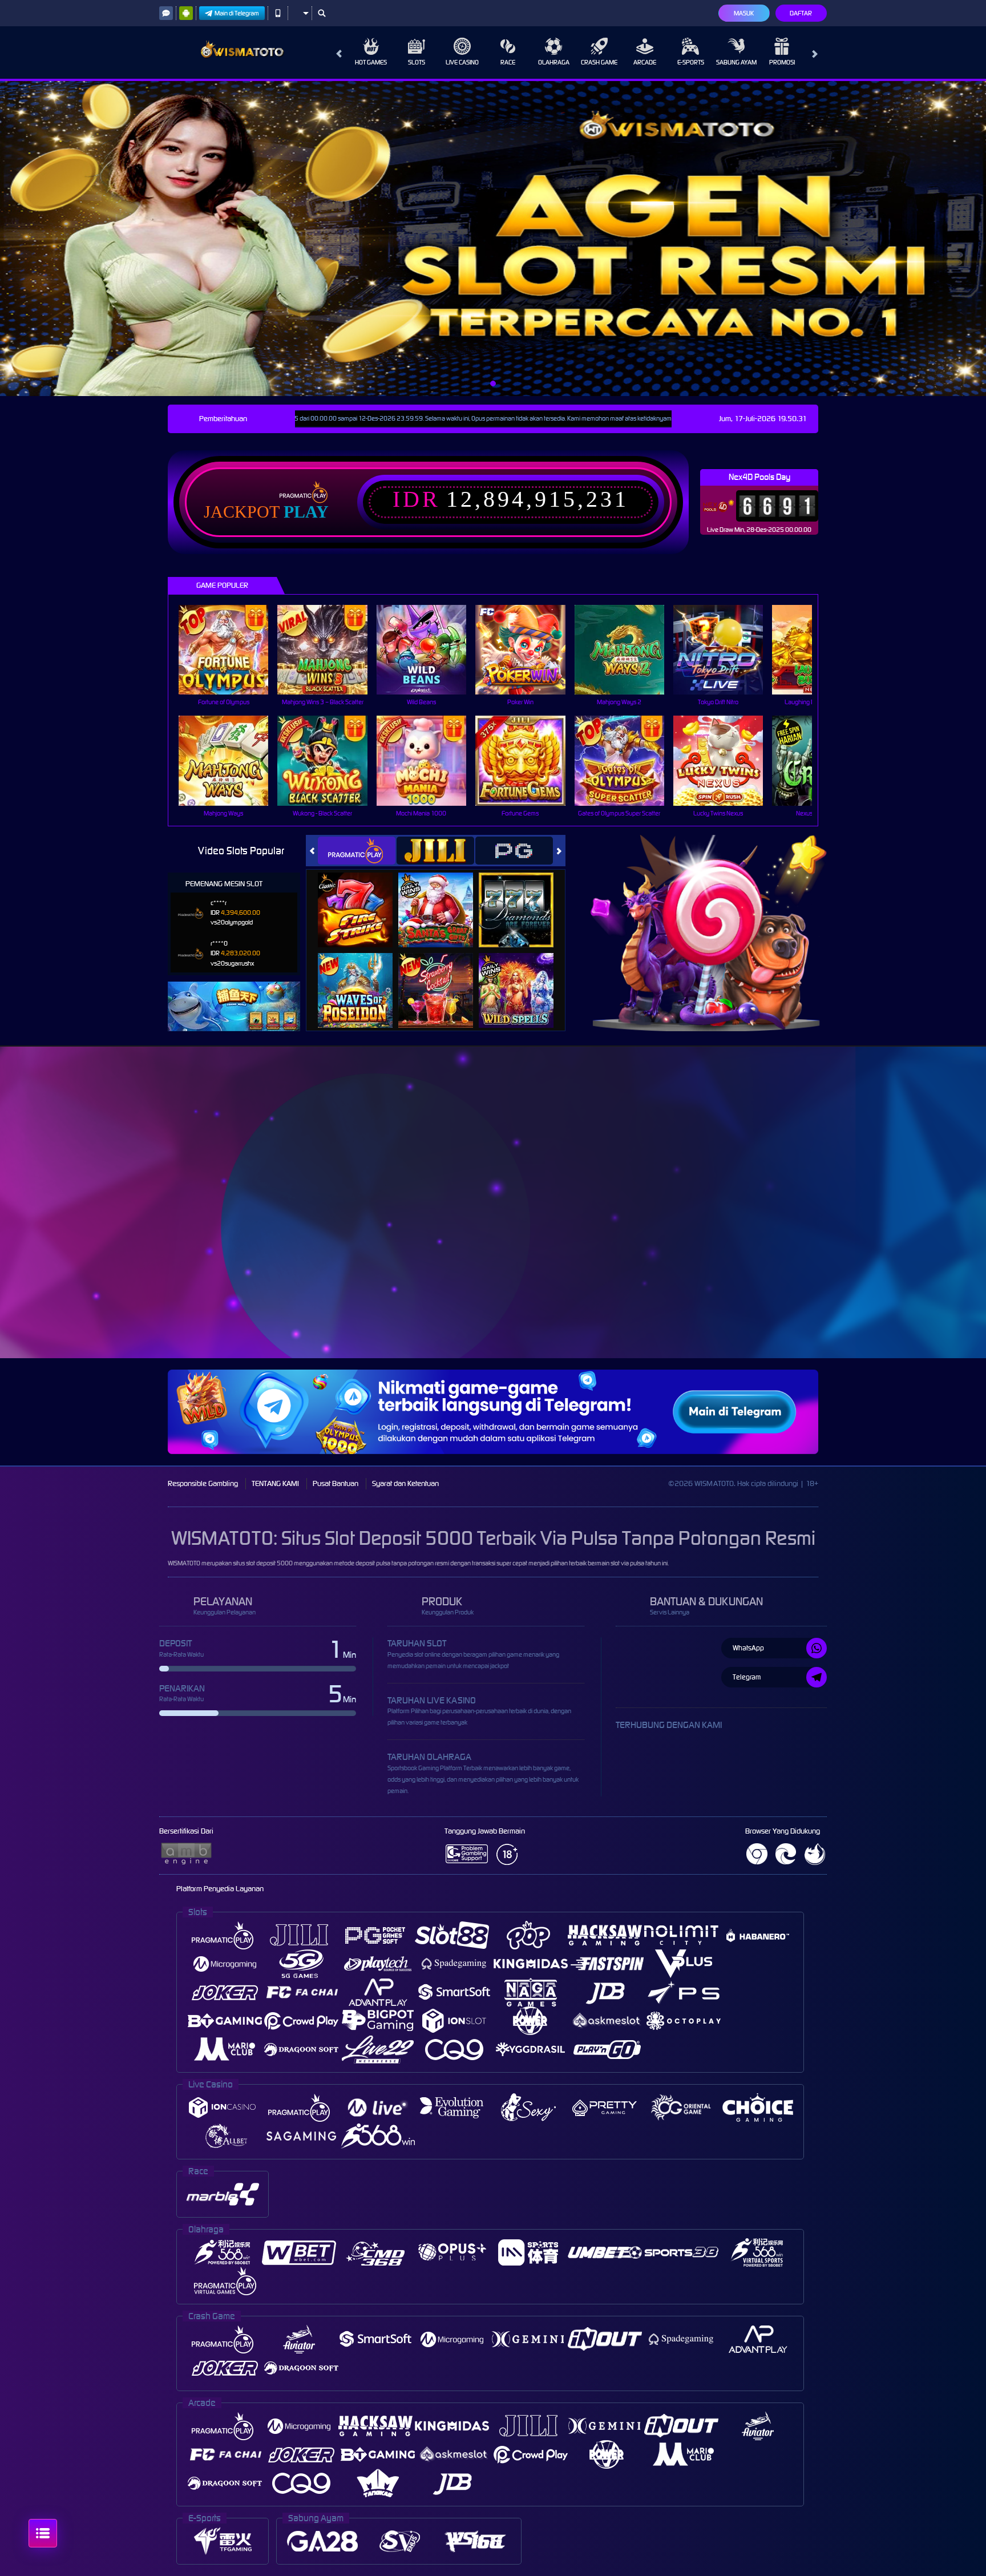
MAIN (231, 650)
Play (306, 512)
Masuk (744, 13)
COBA (362, 897)
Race (508, 62)
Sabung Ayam (736, 62)
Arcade (645, 62)
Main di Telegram (237, 13)
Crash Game (599, 62)
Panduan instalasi (940, 1226)
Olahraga (554, 62)
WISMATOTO (184, 1563)
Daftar (801, 13)
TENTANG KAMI (275, 1483)
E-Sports (691, 62)
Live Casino (462, 62)
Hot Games (371, 62)
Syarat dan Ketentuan (405, 1483)
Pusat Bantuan (336, 1483)
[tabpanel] (493, 239)
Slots (417, 62)
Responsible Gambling (203, 1483)
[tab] (357, 851)
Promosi (782, 62)
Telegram (747, 1677)
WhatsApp (748, 1648)
